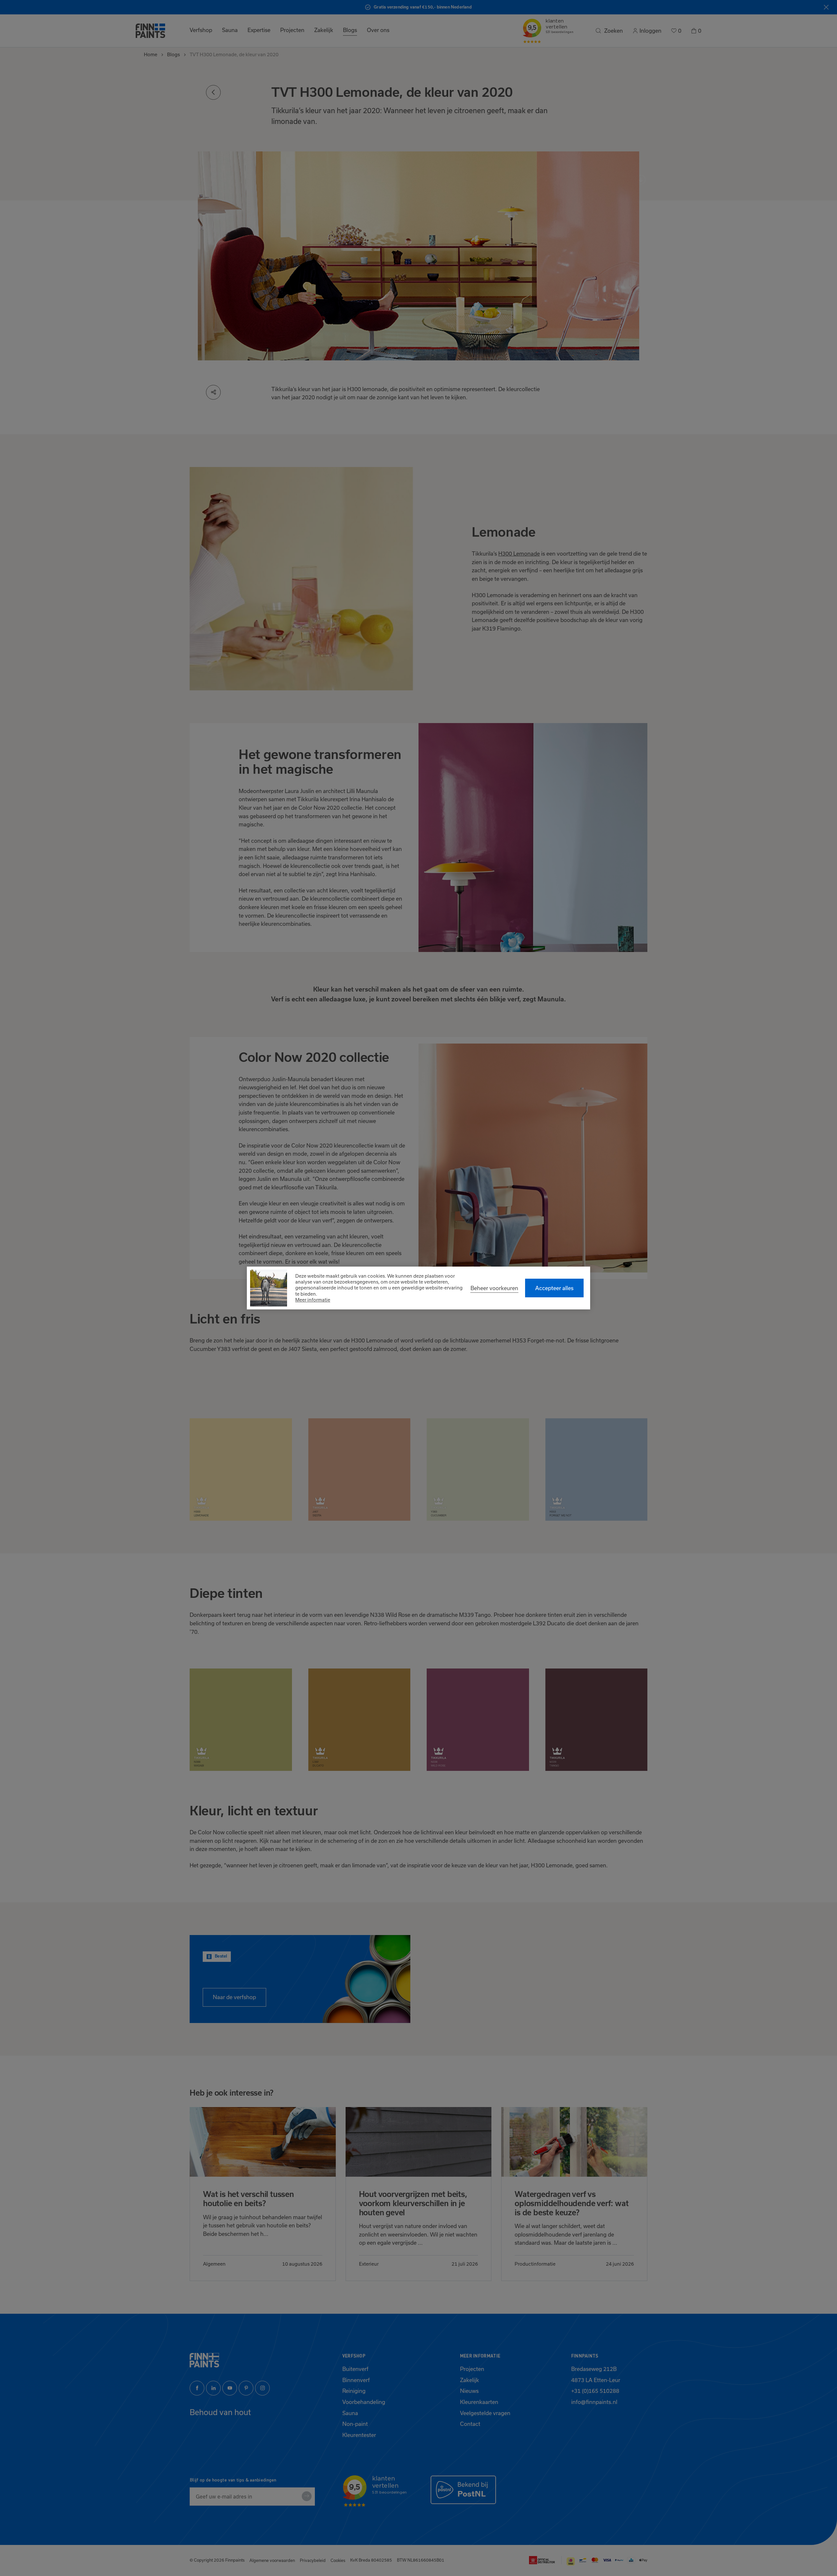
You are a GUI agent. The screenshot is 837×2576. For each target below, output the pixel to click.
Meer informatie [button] (313, 1300)
